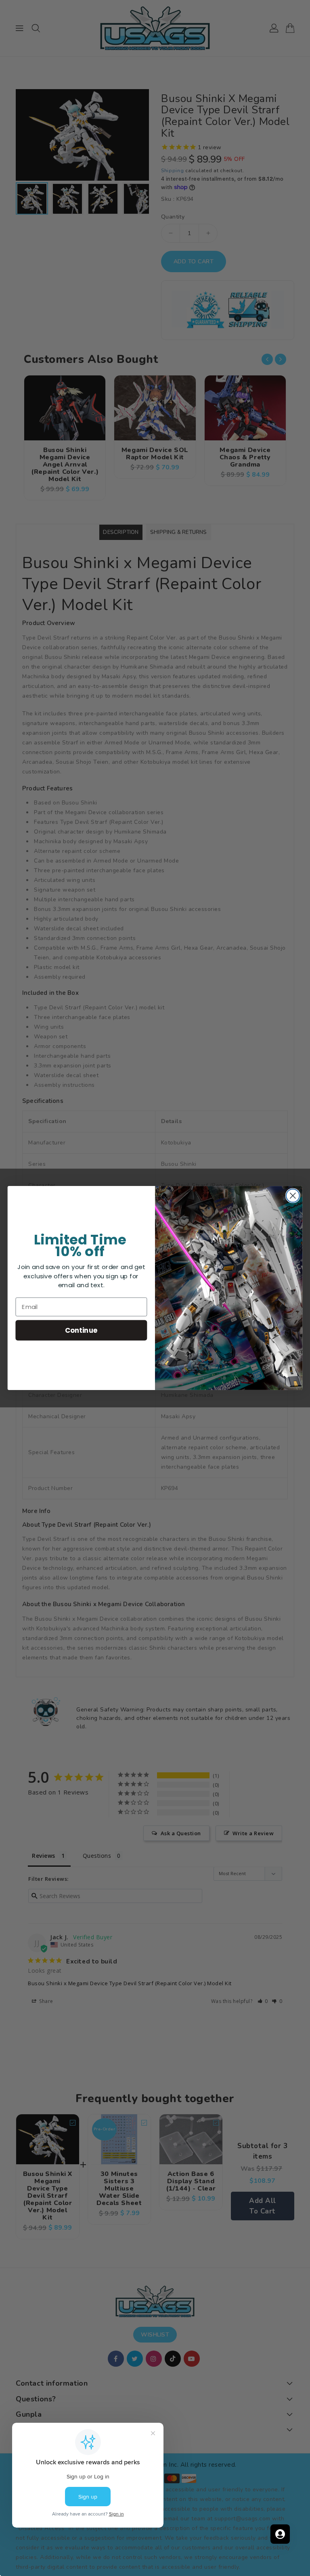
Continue (81, 1330)
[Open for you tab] (280, 2534)
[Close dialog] (293, 1196)
